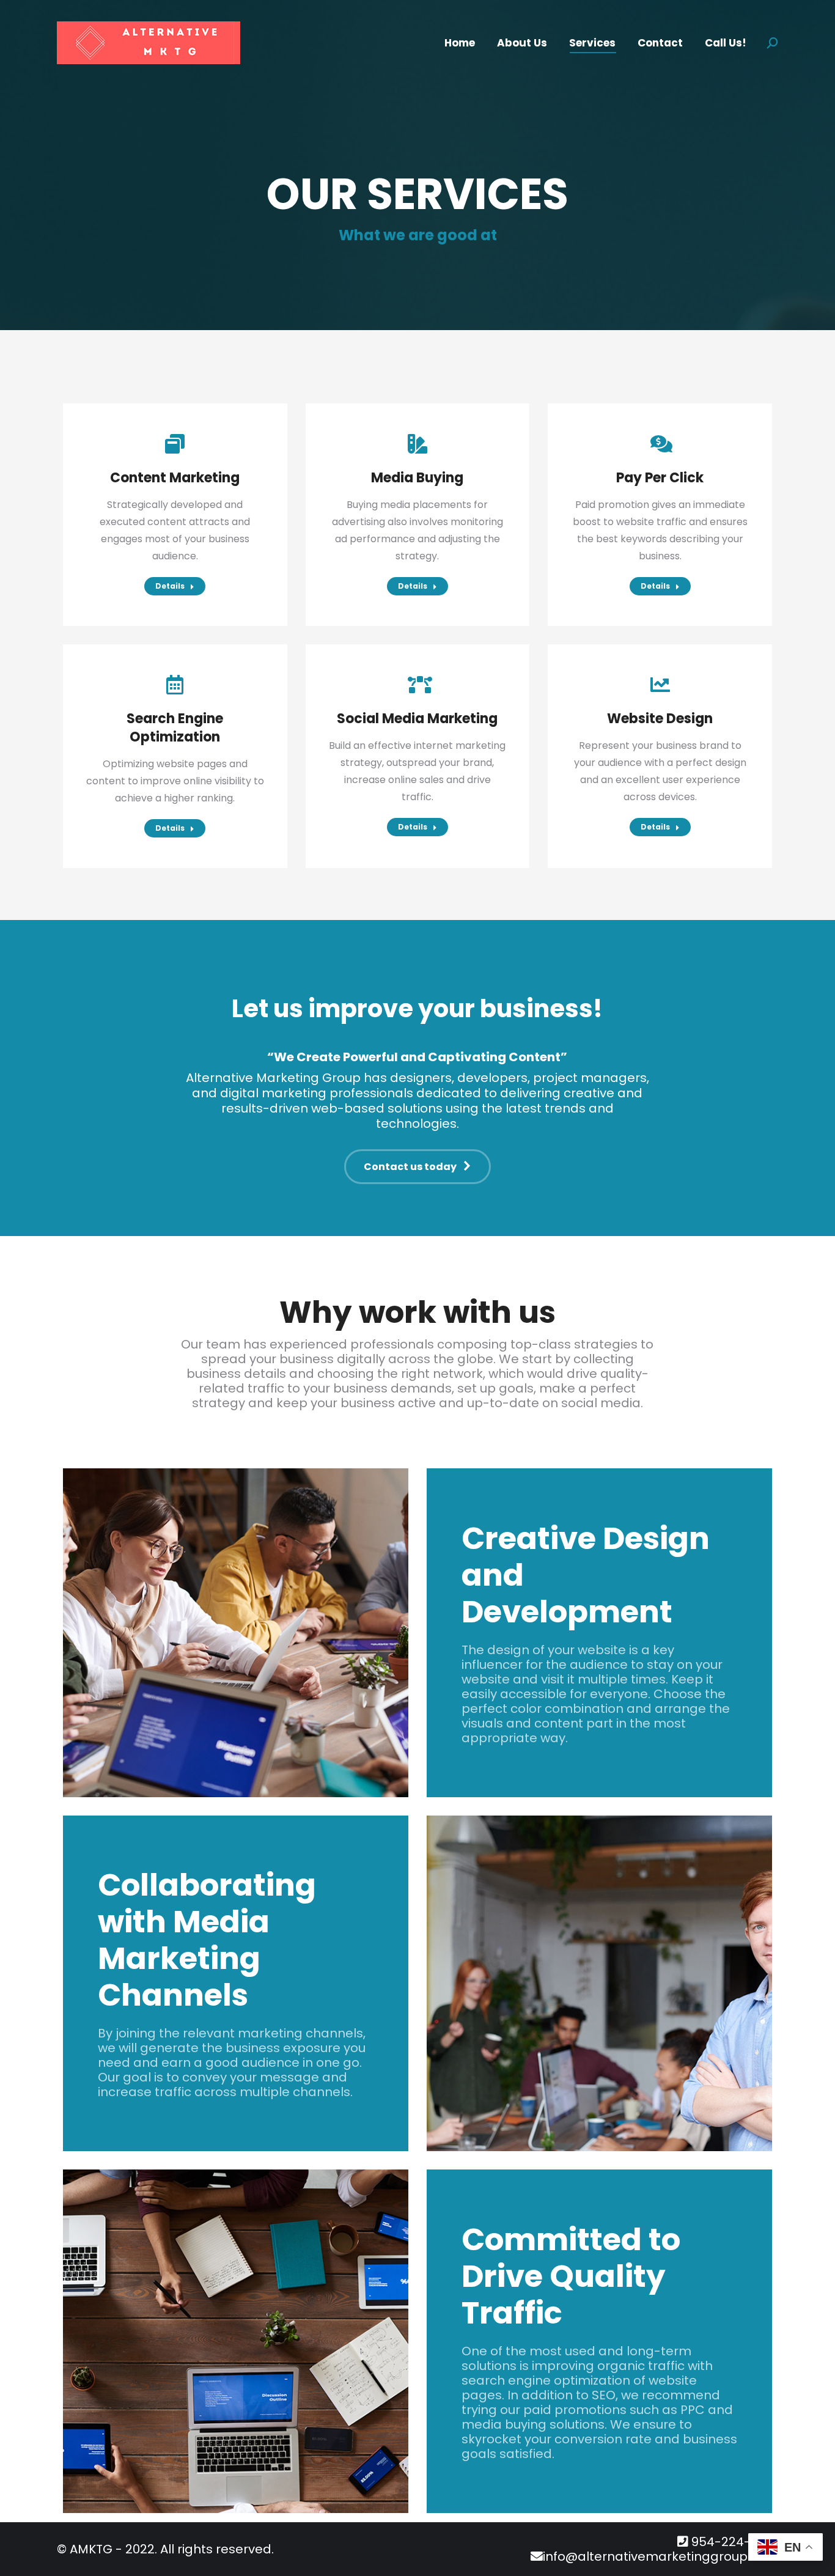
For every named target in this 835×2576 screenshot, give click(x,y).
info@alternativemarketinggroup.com (660, 2556)
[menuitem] (460, 43)
